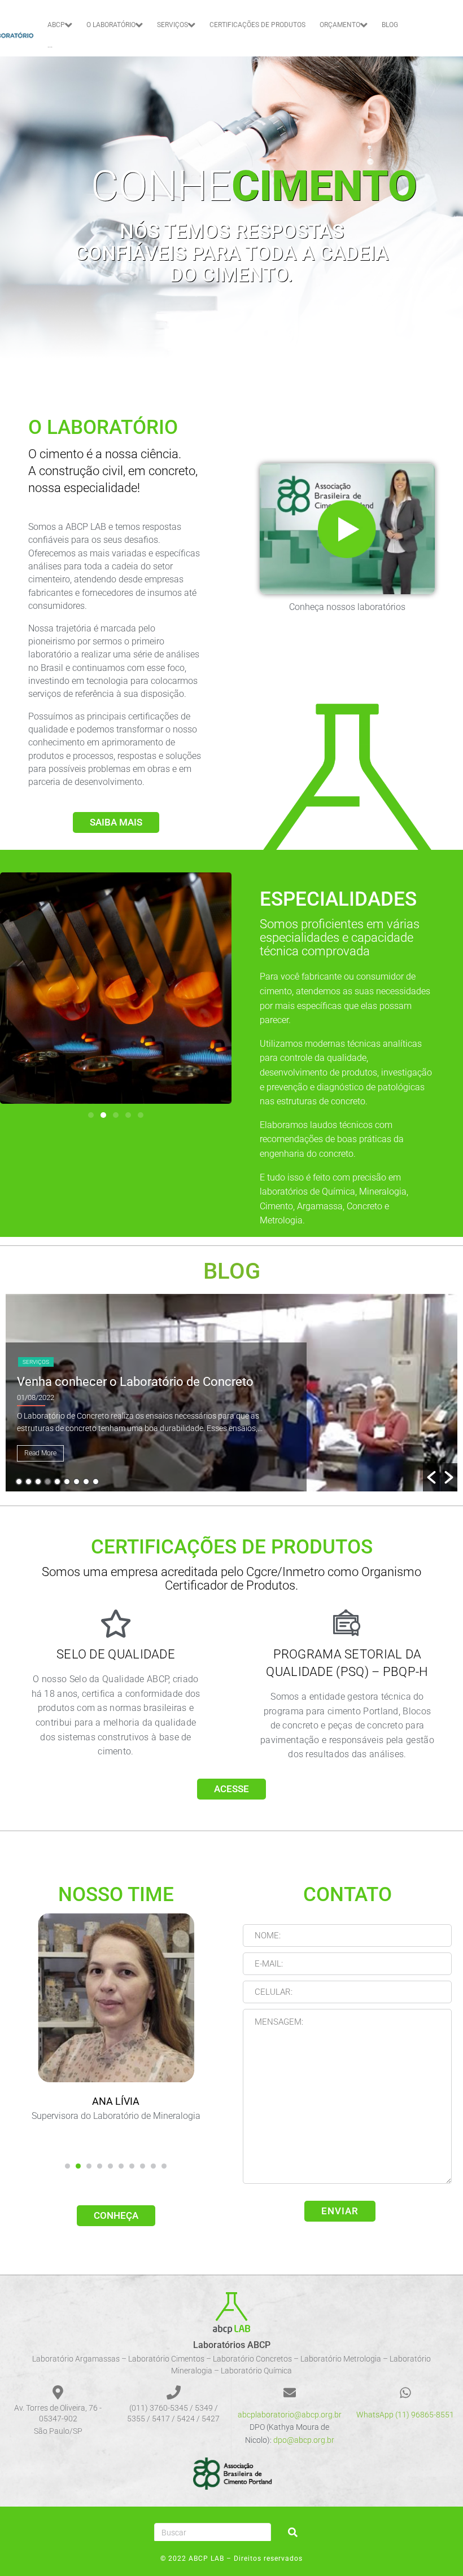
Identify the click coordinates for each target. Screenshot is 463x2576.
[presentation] (67, 2166)
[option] (231, 1393)
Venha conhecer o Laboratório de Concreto (135, 1382)
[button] (91, 1115)
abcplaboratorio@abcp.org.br (290, 2415)
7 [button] (77, 1482)
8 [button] (86, 1482)
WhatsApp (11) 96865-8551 (405, 2415)
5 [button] (57, 1482)
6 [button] (67, 1482)
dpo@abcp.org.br (304, 2440)
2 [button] (29, 1482)
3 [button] (38, 1482)
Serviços (36, 1362)
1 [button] (19, 1482)
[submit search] (293, 2532)
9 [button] (96, 1482)
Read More (40, 1453)
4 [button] (48, 1482)
